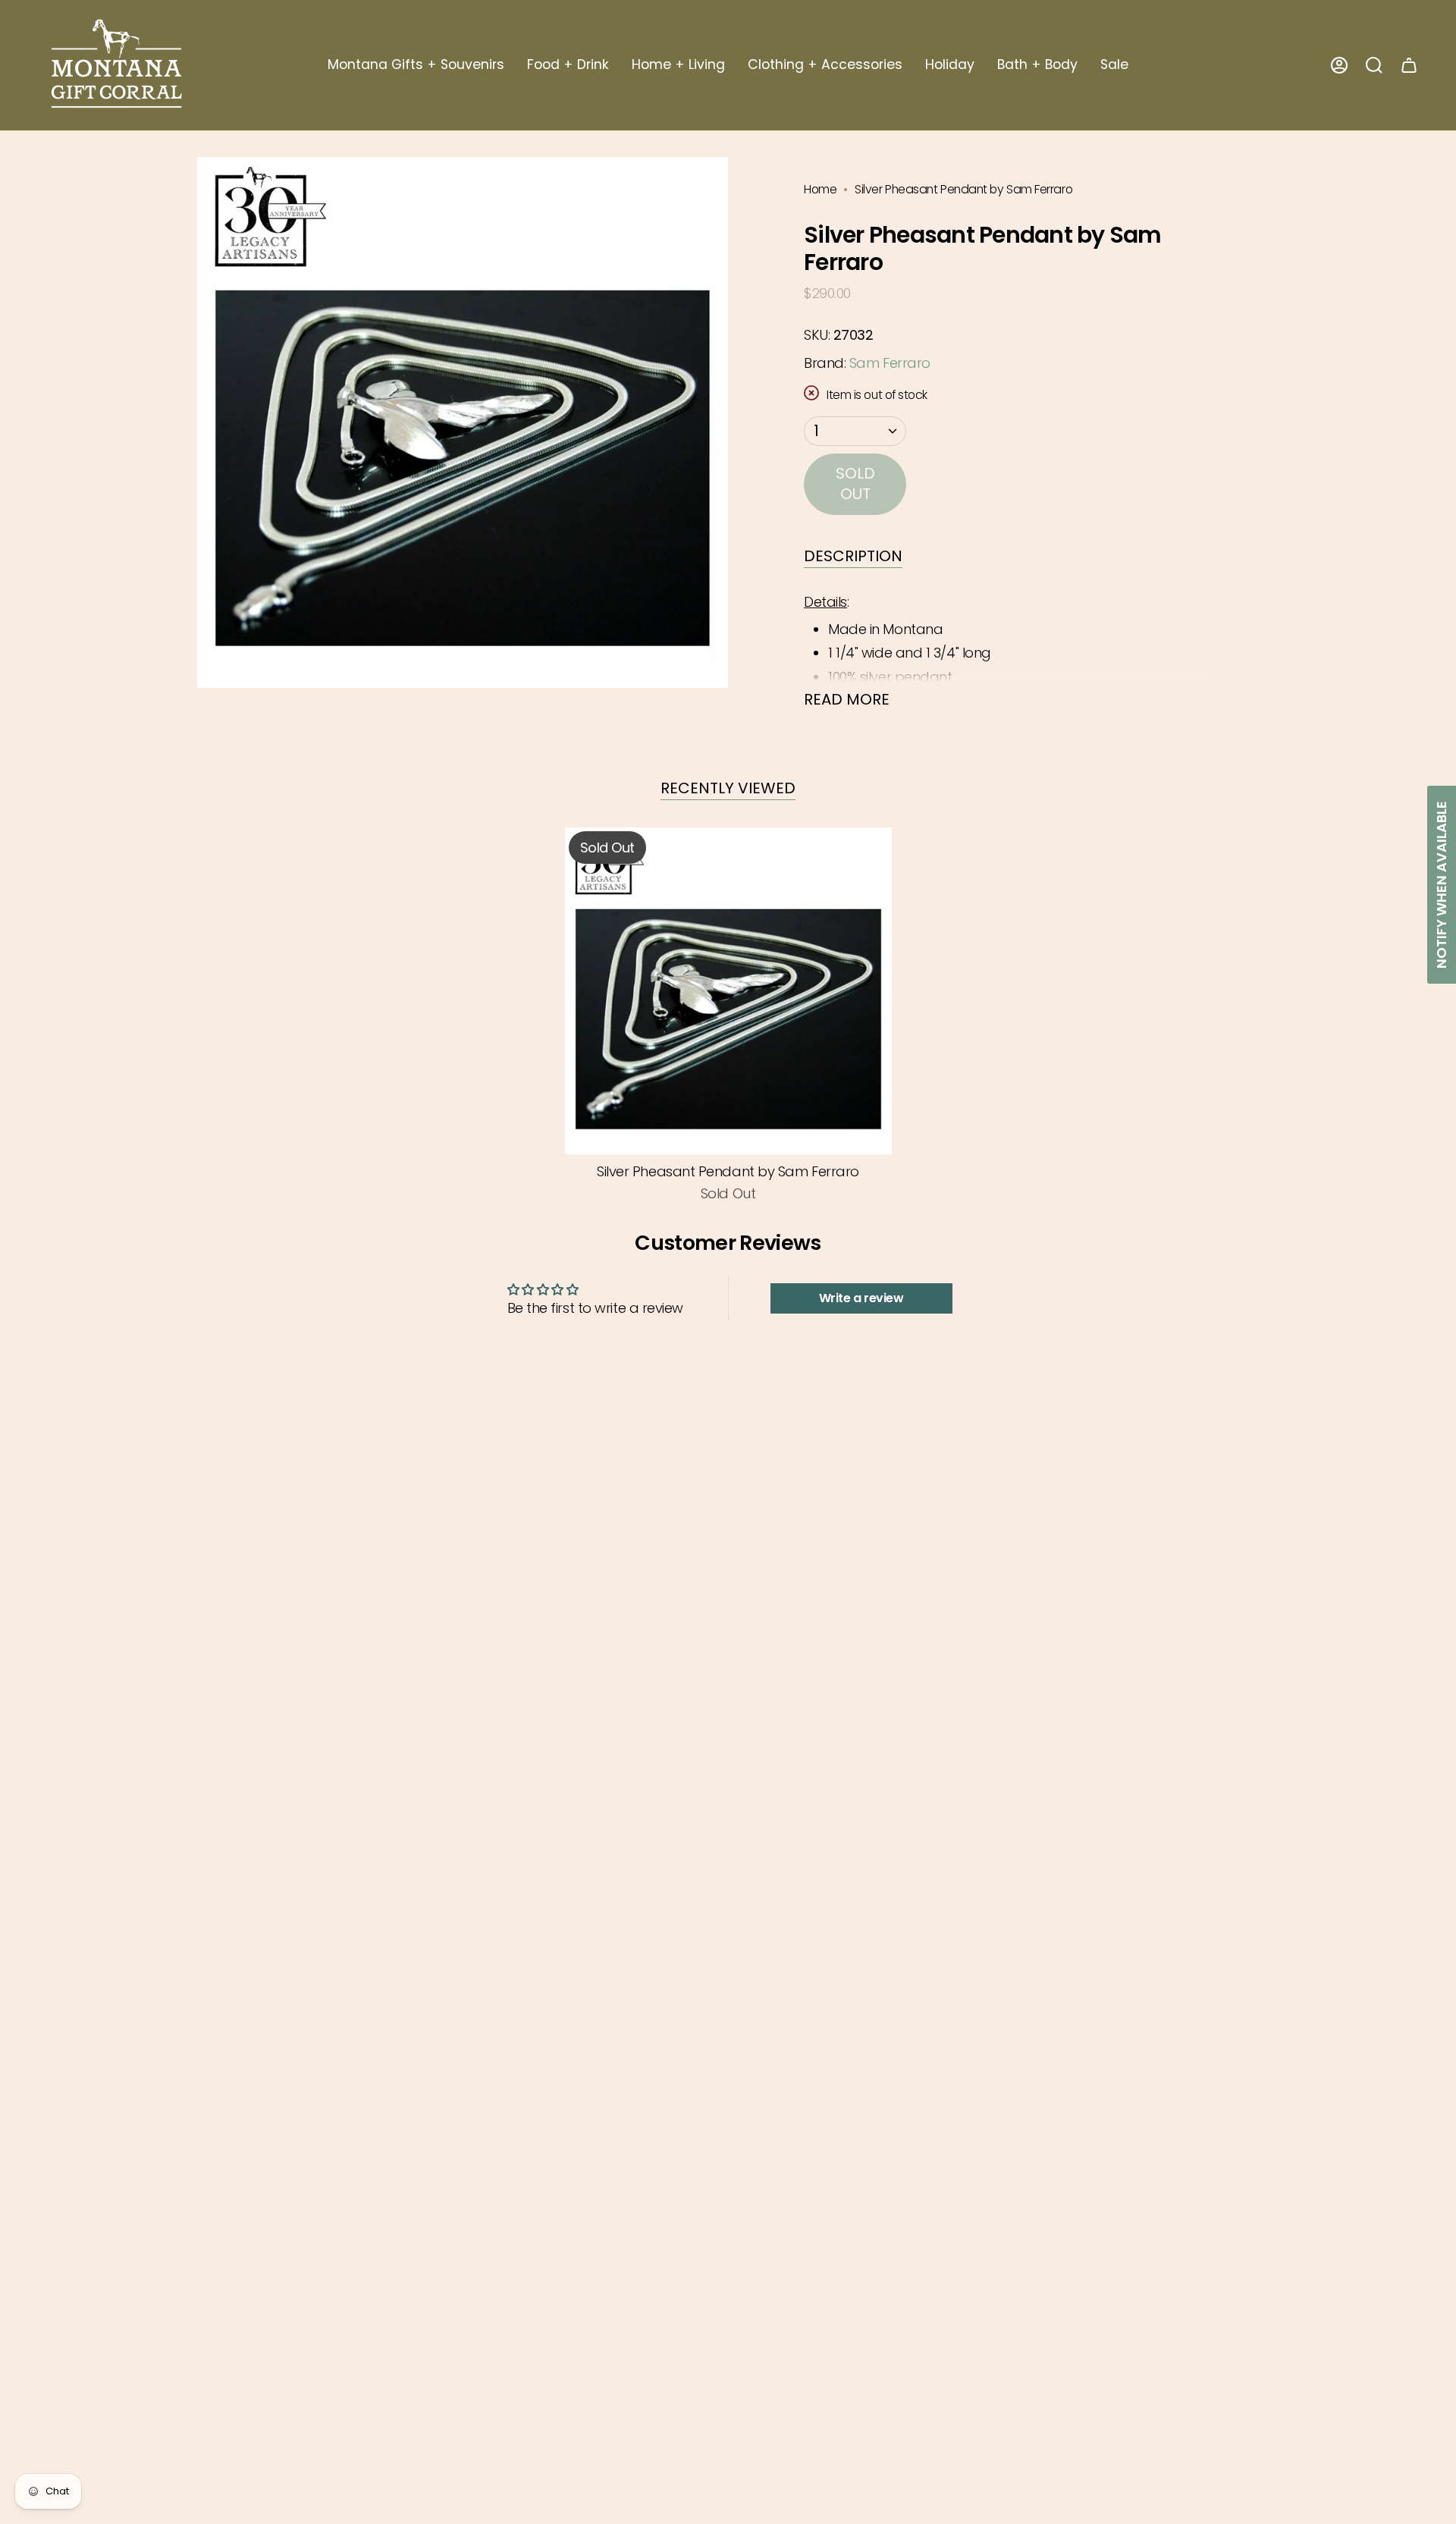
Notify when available (1441, 885)
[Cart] (1409, 65)
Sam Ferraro (890, 363)
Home (820, 189)
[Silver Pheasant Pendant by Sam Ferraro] (728, 991)
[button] (416, 65)
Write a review (861, 1298)
